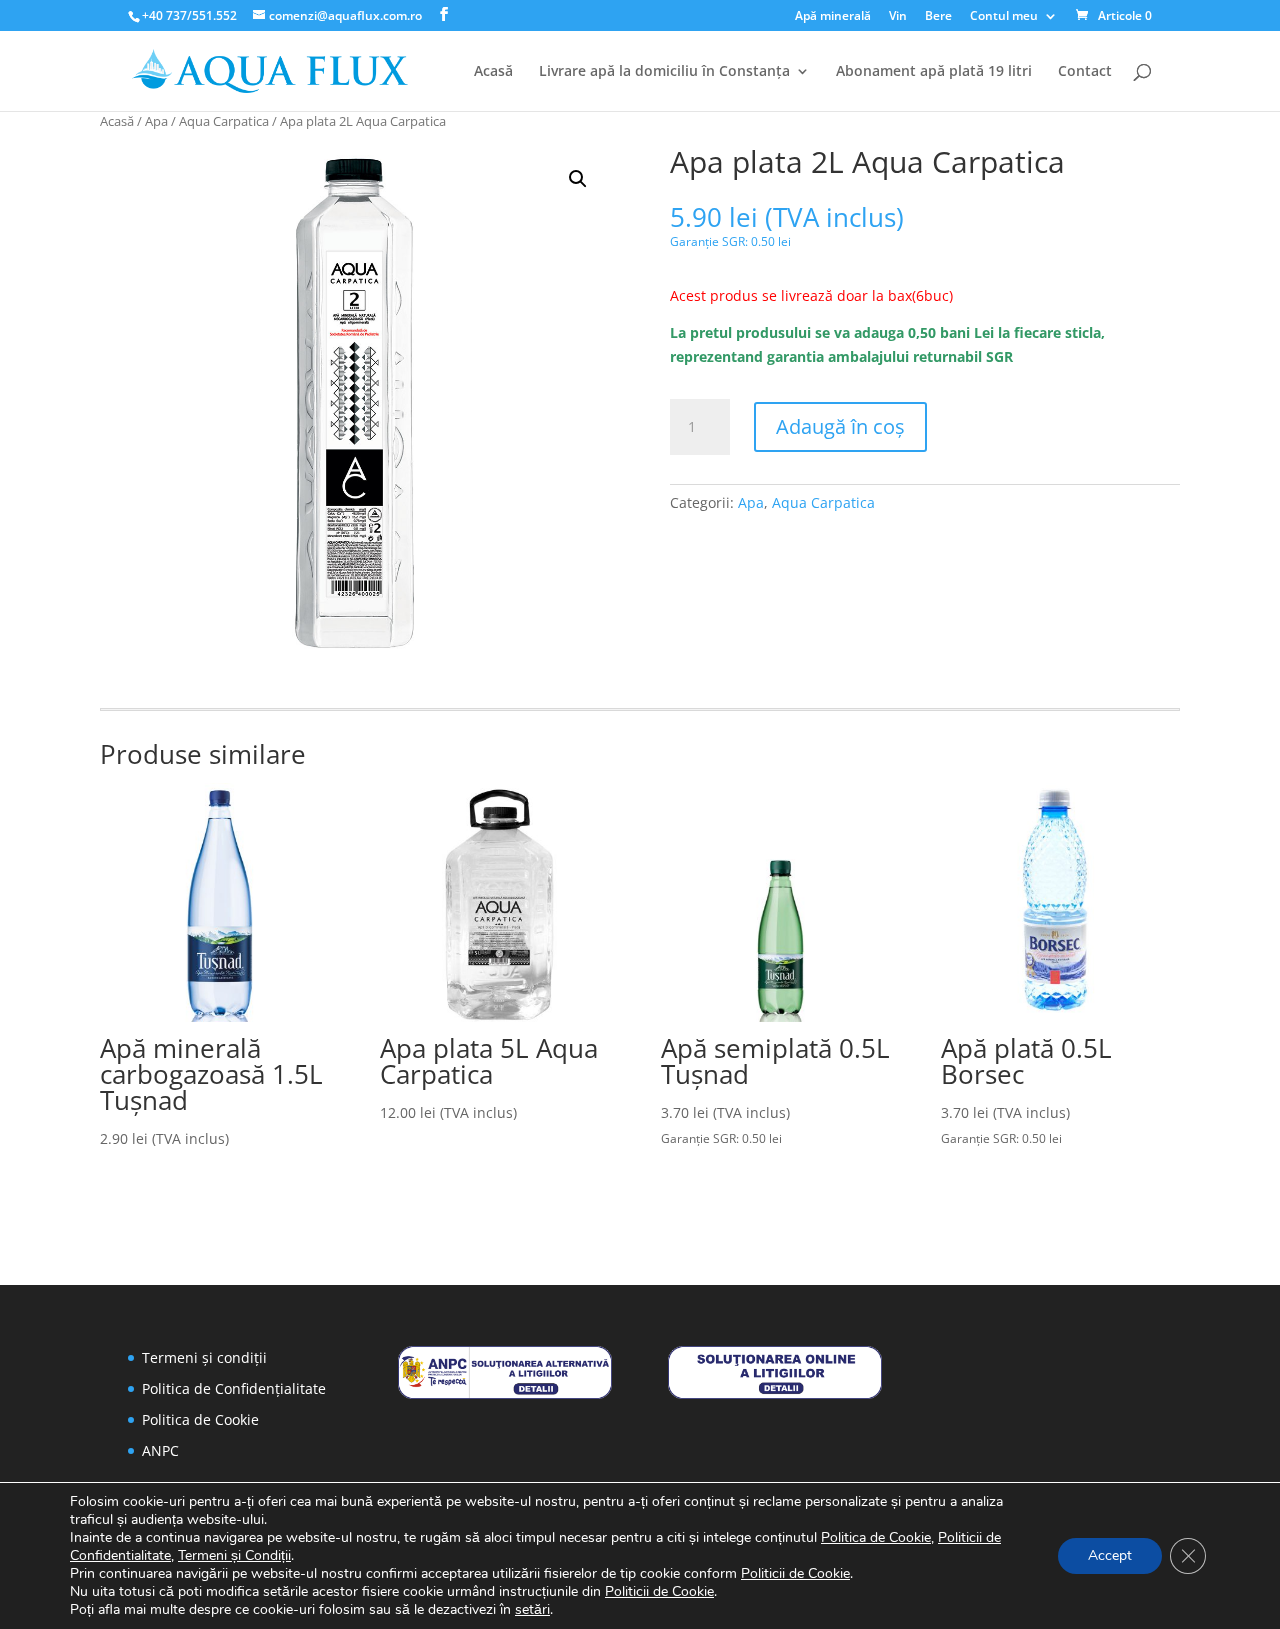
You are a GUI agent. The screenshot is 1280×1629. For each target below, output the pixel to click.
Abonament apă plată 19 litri (934, 72)
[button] (578, 179)
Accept (1110, 1555)
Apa (156, 121)
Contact (1085, 72)
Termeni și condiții (204, 1357)
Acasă (493, 72)
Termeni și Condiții (234, 1555)
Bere (938, 17)
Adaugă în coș (840, 426)
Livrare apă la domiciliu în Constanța (664, 72)
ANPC (160, 1450)
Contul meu (1004, 17)
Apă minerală (833, 17)
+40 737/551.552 (189, 15)
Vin (898, 17)
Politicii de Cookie (795, 1573)
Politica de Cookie (200, 1419)
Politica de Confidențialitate (234, 1388)
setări (532, 1610)
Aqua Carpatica (224, 121)
